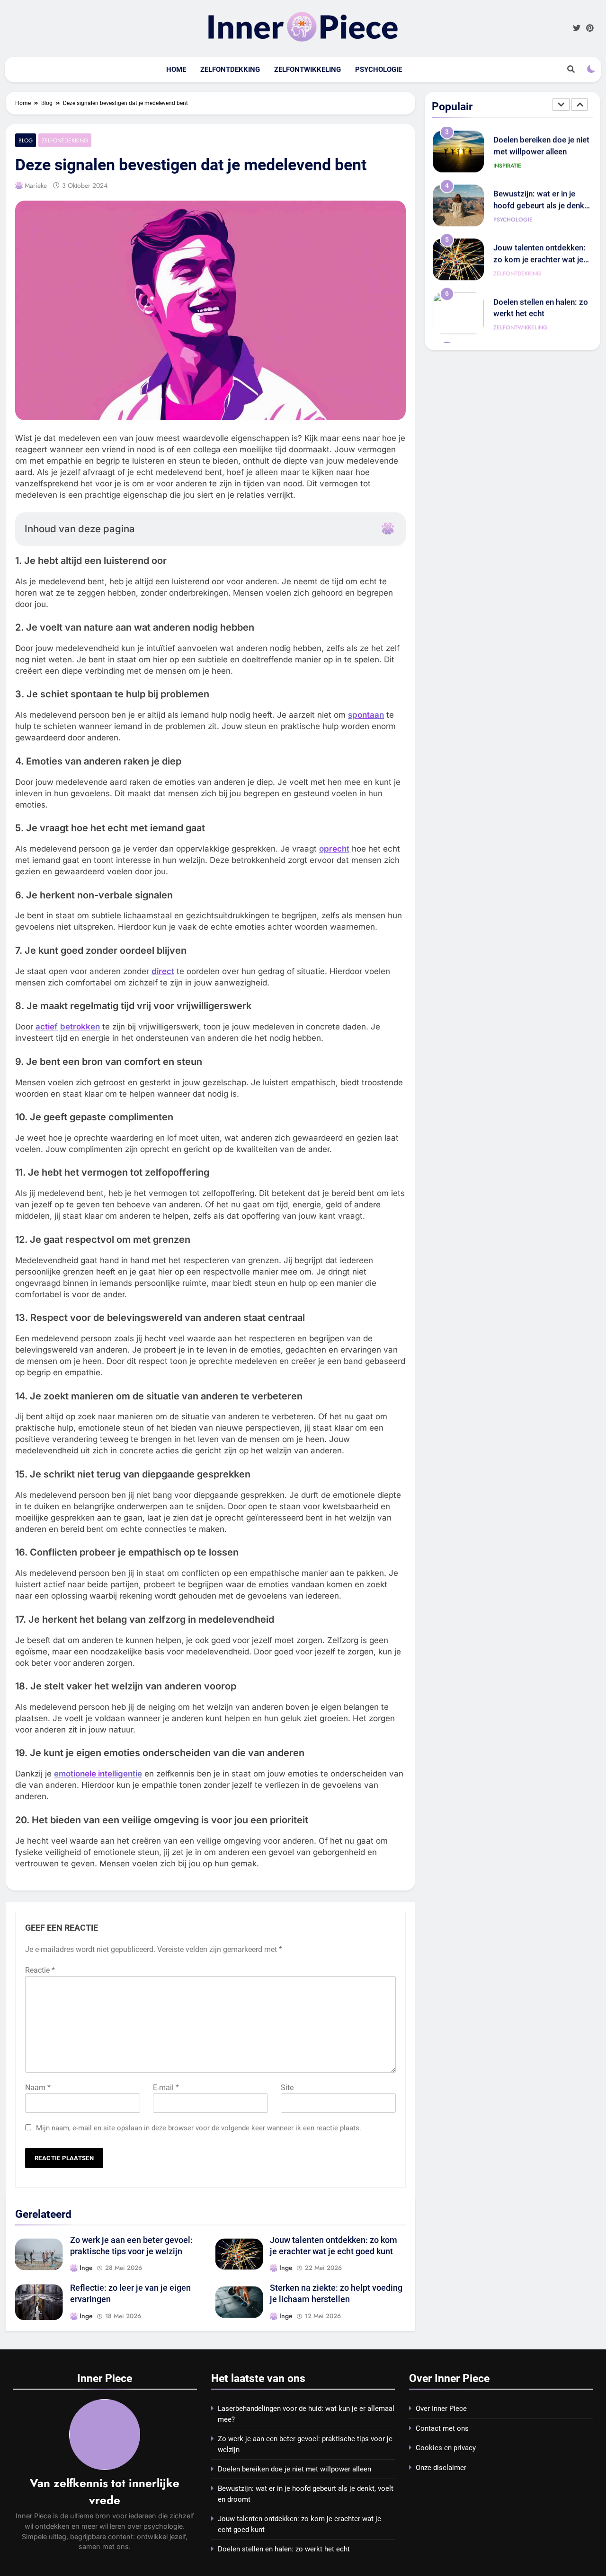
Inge (86, 2268)
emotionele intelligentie (98, 1774)
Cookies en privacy (446, 2448)
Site (287, 2088)
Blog (26, 140)
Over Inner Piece (441, 2409)
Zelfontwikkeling (307, 70)
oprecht (334, 849)
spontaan (366, 715)
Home (176, 70)
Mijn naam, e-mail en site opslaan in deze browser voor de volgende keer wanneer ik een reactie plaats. (199, 2128)
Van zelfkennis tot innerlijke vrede (105, 2492)
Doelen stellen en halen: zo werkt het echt (284, 2549)
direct (163, 971)
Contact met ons (442, 2428)
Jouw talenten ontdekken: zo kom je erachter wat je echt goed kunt (539, 209)
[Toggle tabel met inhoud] (388, 528)
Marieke (36, 185)
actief (47, 1027)
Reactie (40, 1970)
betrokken (80, 1027)
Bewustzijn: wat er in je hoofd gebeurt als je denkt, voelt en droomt (541, 155)
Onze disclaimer (441, 2468)
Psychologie (379, 70)
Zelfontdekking (230, 70)
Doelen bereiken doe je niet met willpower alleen (294, 2469)
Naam (38, 2088)
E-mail (166, 2088)
